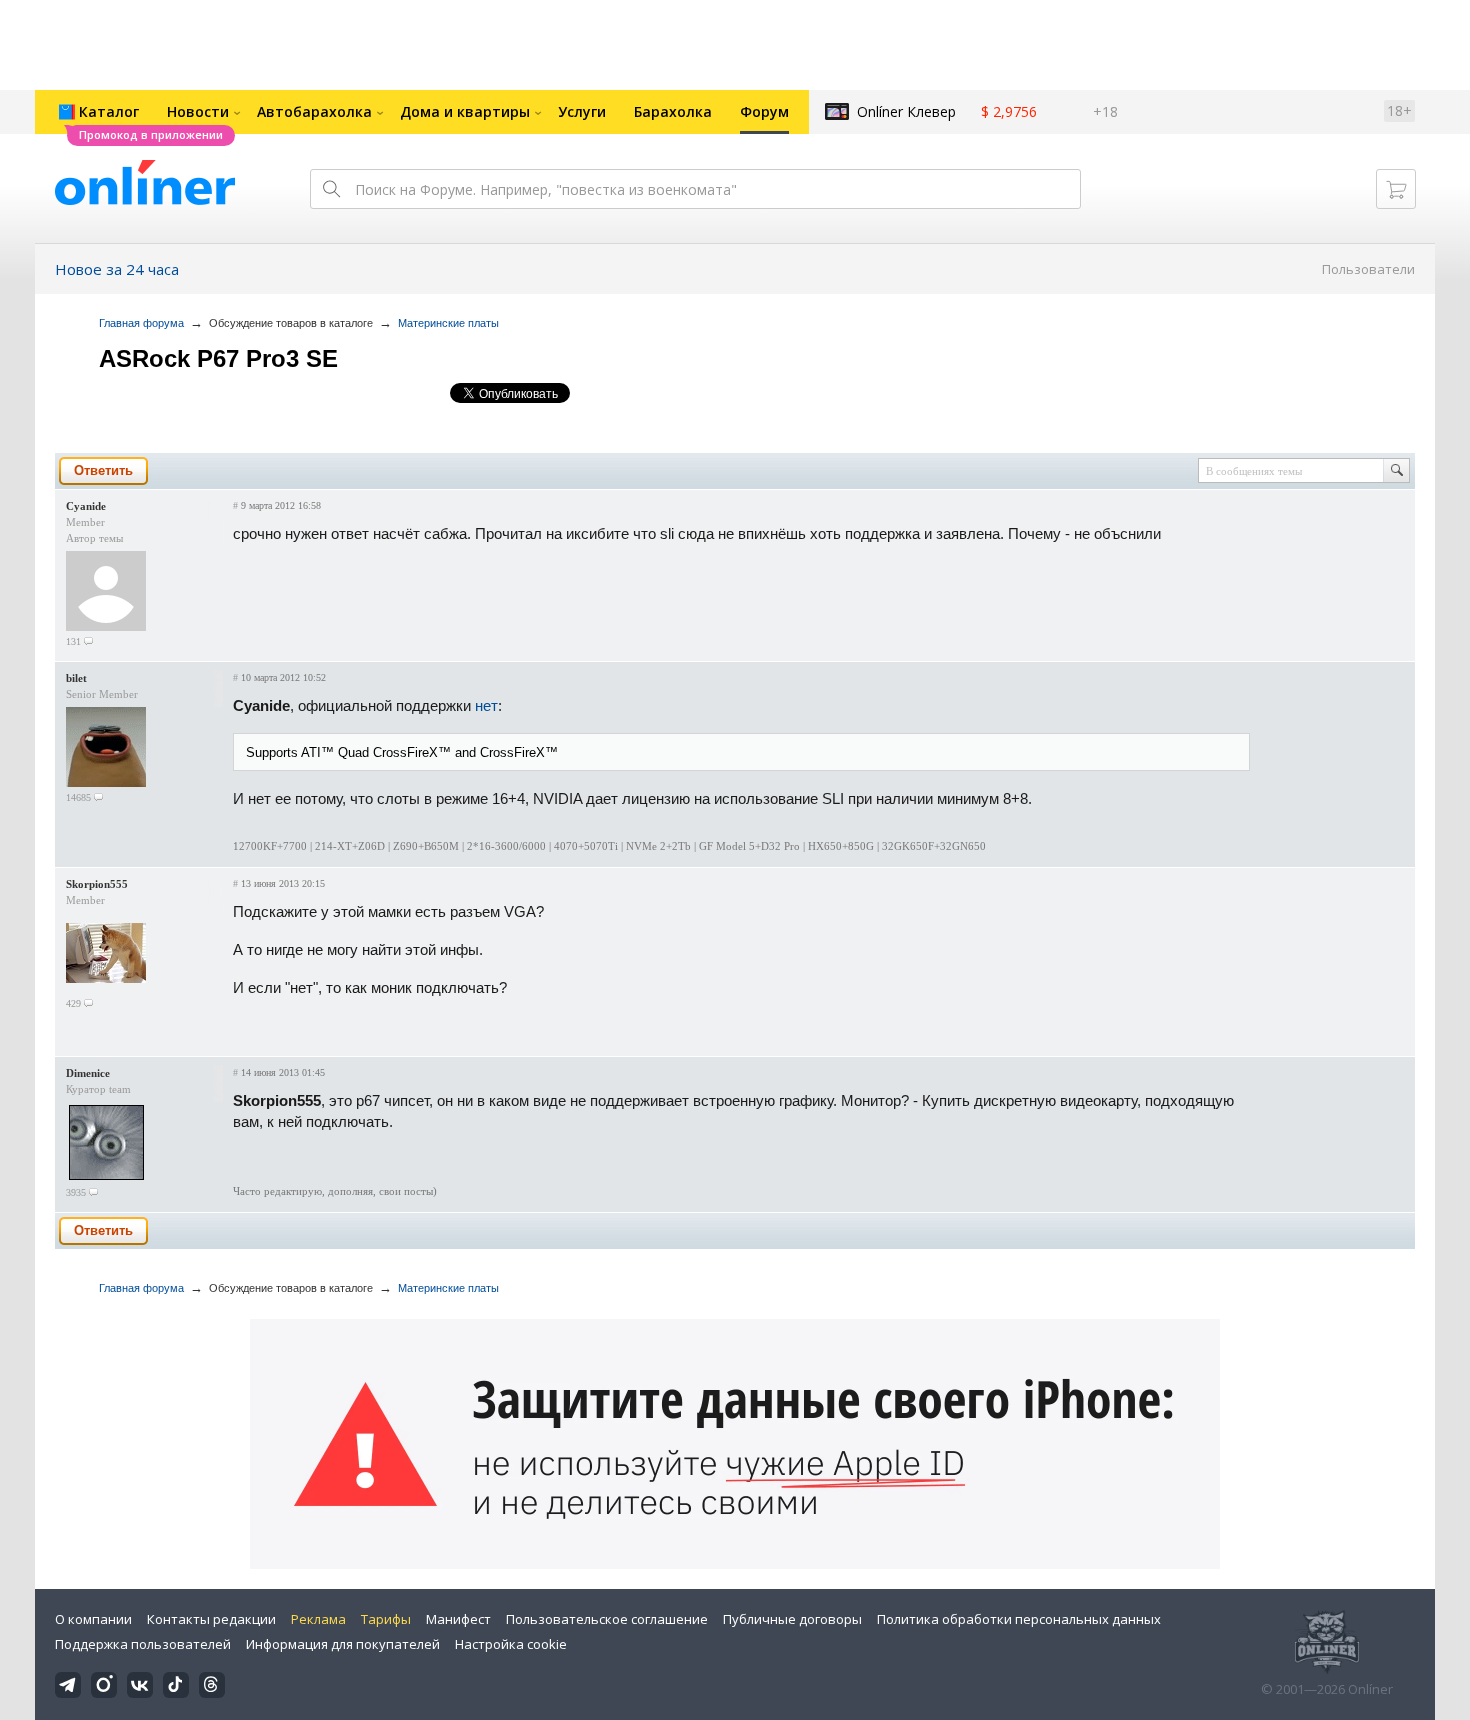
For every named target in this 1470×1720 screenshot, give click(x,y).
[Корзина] (1396, 189)
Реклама (318, 1619)
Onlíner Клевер (906, 111)
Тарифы (386, 1619)
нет (486, 705)
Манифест (458, 1619)
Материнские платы (448, 323)
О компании (93, 1619)
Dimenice (88, 1073)
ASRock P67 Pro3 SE (218, 358)
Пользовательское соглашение (607, 1619)
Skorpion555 (97, 884)
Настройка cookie (511, 1644)
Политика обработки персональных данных (1019, 1619)
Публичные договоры (792, 1619)
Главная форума (141, 323)
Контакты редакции (211, 1619)
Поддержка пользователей (143, 1644)
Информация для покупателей (343, 1644)
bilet (76, 678)
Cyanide (86, 506)
